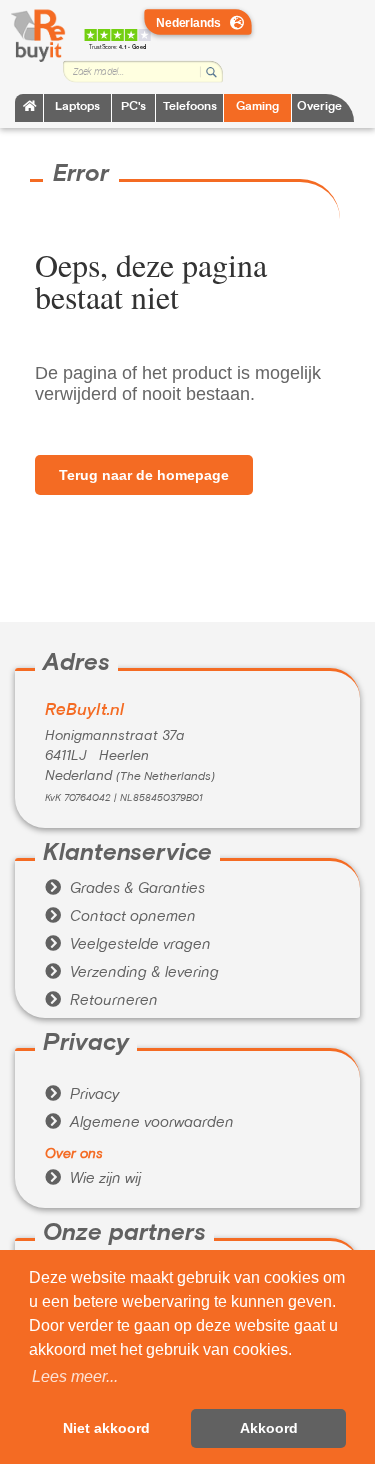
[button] (75, 1377)
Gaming (257, 107)
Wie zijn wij (93, 1179)
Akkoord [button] (269, 1428)
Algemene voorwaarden (139, 1123)
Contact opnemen (120, 917)
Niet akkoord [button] (106, 1428)
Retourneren (101, 1001)
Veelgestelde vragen (128, 945)
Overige (319, 107)
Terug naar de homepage (144, 475)
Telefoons (190, 107)
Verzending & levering (132, 973)
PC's (133, 107)
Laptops (77, 107)
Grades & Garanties (125, 889)
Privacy (82, 1095)
